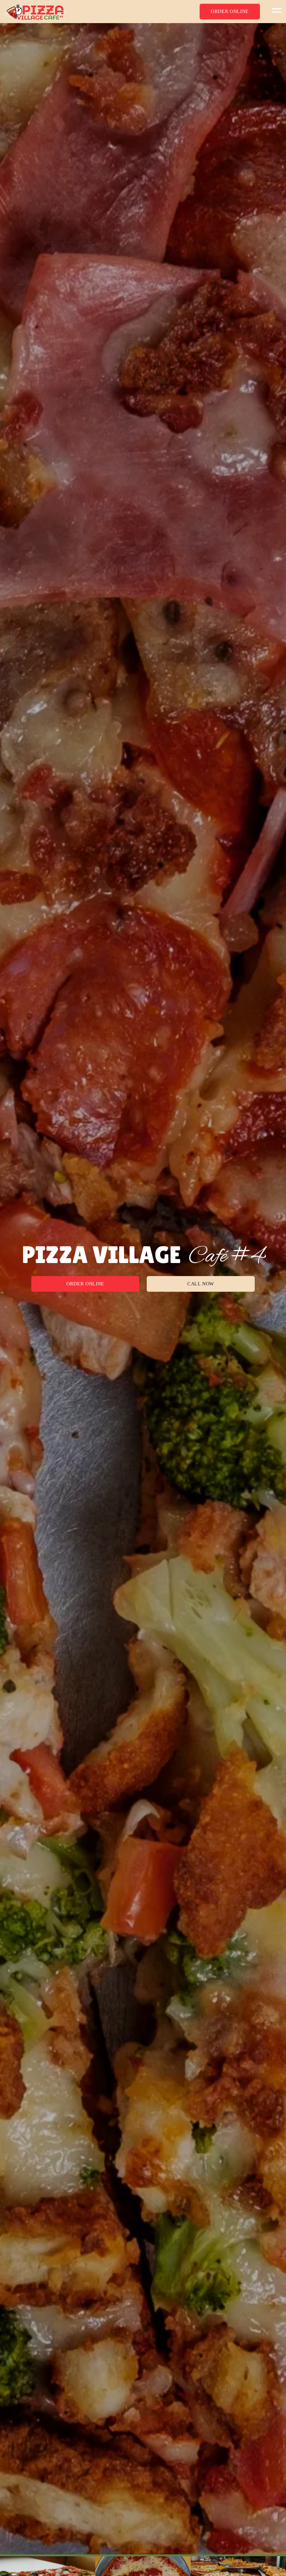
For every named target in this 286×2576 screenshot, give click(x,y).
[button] (230, 12)
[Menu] (275, 10)
